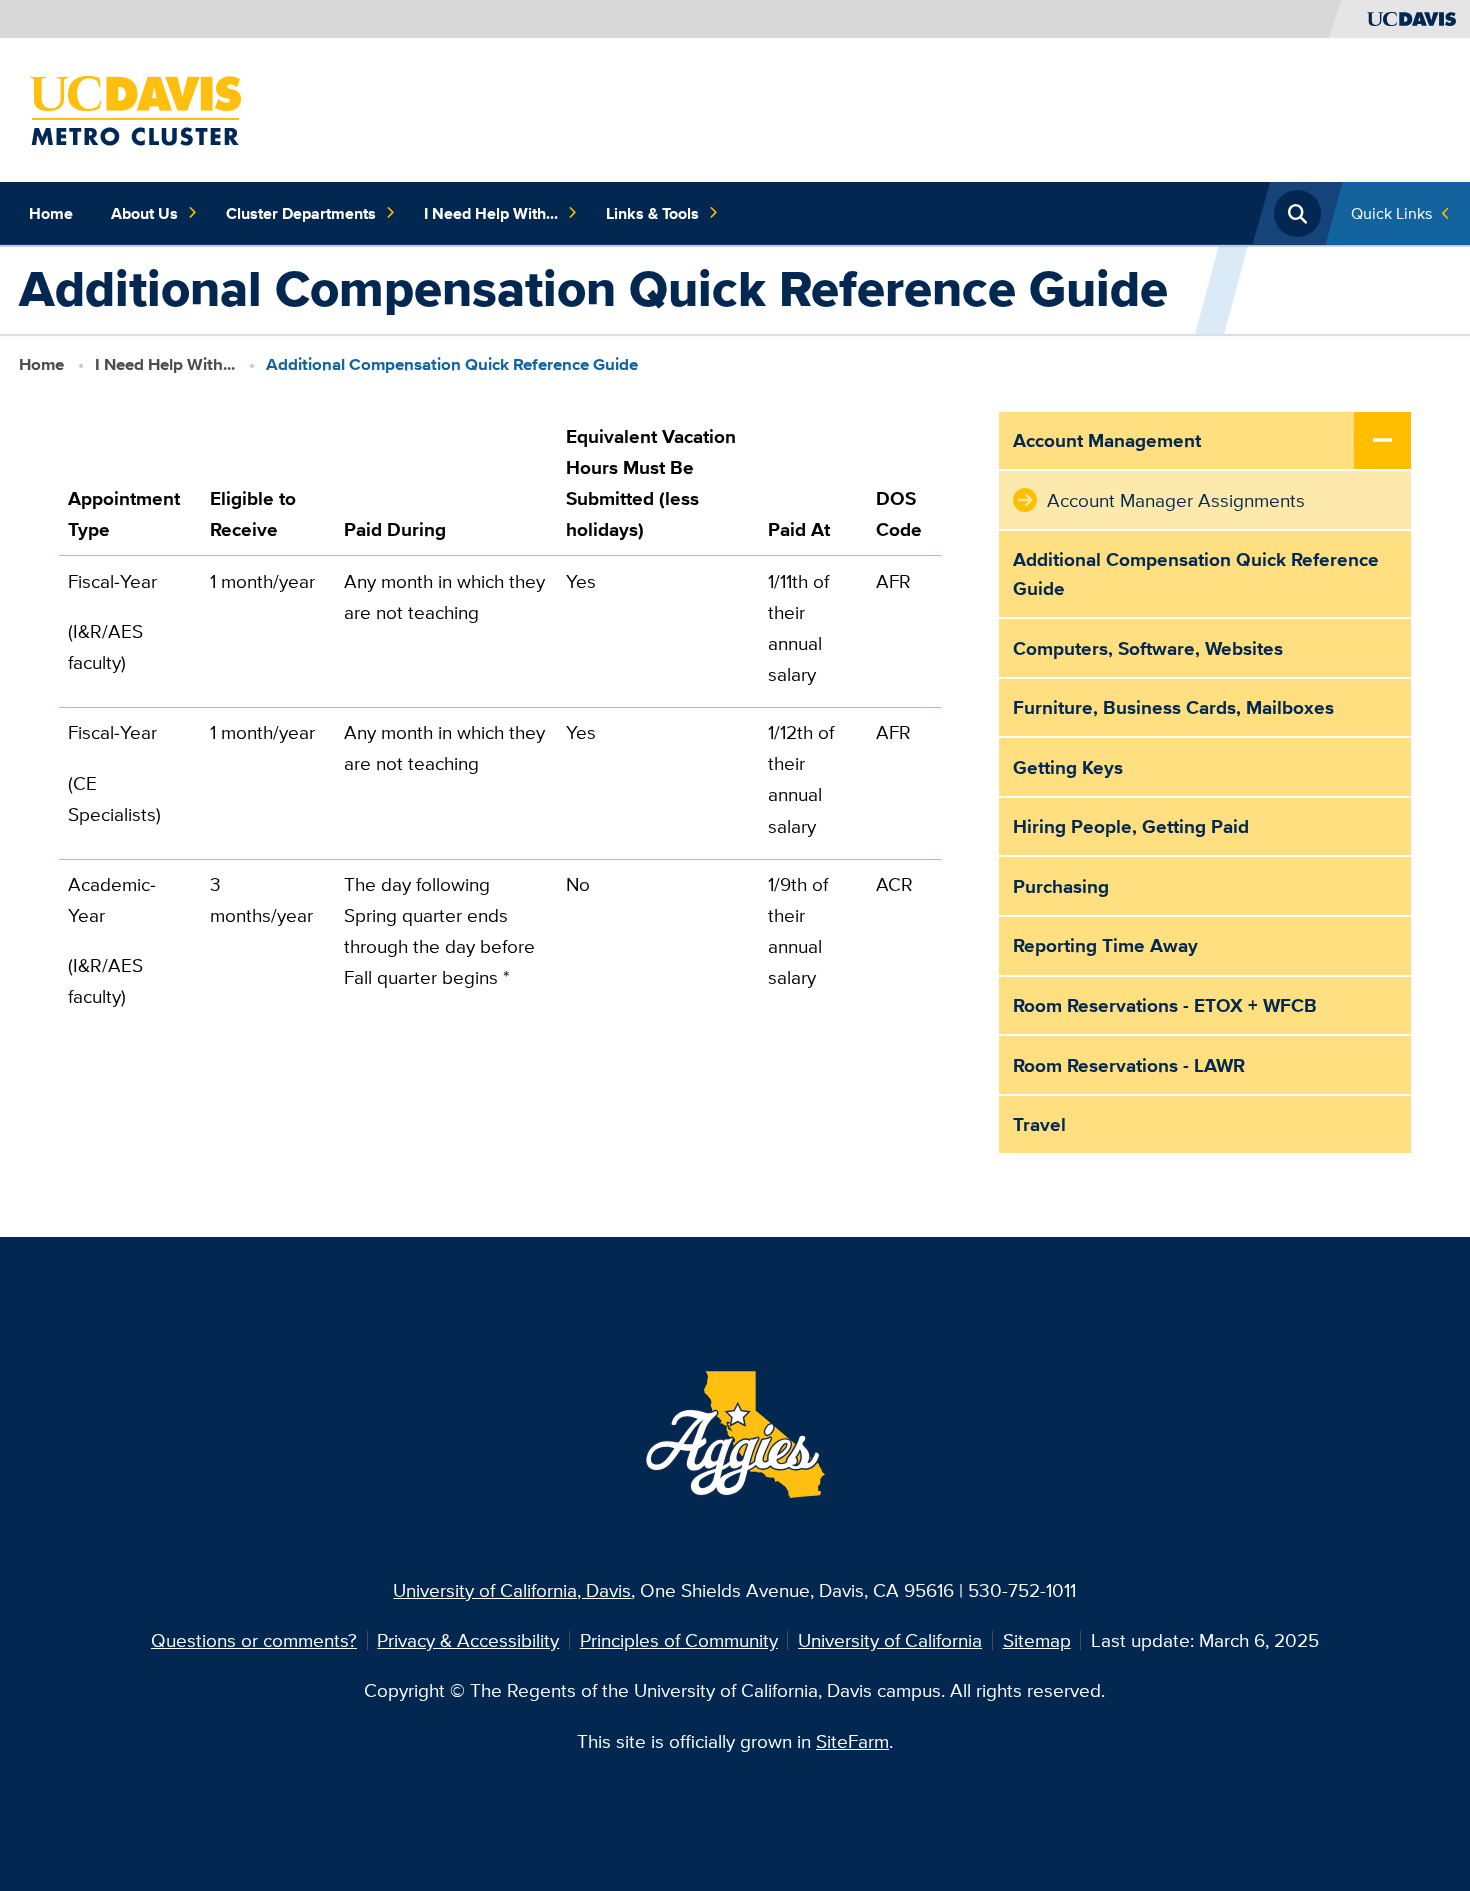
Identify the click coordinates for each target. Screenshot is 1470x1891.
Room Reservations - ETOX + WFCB (1165, 1005)
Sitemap (1037, 1640)
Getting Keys (1068, 767)
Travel (1039, 1124)
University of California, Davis (512, 1590)
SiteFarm (852, 1741)
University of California (890, 1640)
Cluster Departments (301, 213)
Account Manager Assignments (1176, 500)
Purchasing (1061, 886)
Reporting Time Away (1105, 945)
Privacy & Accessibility (468, 1640)
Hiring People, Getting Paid (1131, 826)
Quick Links (1391, 213)
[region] (500, 736)
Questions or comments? (254, 1640)
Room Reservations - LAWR (1129, 1065)
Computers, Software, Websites (1148, 648)
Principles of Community (679, 1640)
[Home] (137, 108)
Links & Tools (652, 213)
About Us (144, 213)
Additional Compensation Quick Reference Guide (1196, 573)
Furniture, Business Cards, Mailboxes (1173, 707)
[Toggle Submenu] (1383, 442)
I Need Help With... (491, 213)
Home (51, 213)
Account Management (1107, 440)
